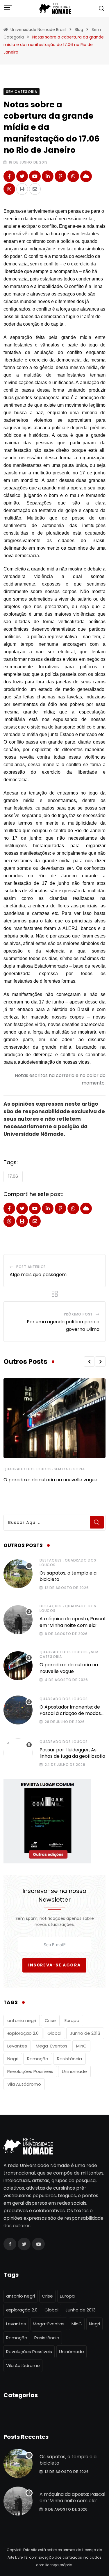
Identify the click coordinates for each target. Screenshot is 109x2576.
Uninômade (74, 2071)
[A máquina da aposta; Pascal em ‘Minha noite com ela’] (18, 1620)
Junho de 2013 (85, 2033)
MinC (81, 2046)
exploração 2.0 (23, 2033)
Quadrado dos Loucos (28, 1469)
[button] (89, 1362)
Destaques (51, 1560)
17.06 (13, 1176)
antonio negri (22, 2020)
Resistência (69, 2059)
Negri (13, 2059)
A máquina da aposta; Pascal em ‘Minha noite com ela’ (72, 1622)
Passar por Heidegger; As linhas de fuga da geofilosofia (72, 1753)
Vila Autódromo (24, 2084)
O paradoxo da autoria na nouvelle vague (50, 1480)
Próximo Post (78, 1314)
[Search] (102, 8)
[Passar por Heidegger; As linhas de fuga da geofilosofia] (18, 1753)
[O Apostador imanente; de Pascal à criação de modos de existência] (18, 1710)
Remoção (38, 2059)
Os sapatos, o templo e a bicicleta (68, 1576)
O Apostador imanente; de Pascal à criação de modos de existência (70, 1713)
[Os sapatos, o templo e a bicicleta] (18, 1574)
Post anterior (31, 1267)
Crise (50, 2020)
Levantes (17, 2046)
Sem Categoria (69, 1469)
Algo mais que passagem (38, 1275)
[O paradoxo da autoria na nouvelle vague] (18, 1666)
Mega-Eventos (52, 2046)
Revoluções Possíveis (30, 2071)
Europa (72, 2020)
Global (54, 2033)
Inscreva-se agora (54, 1965)
